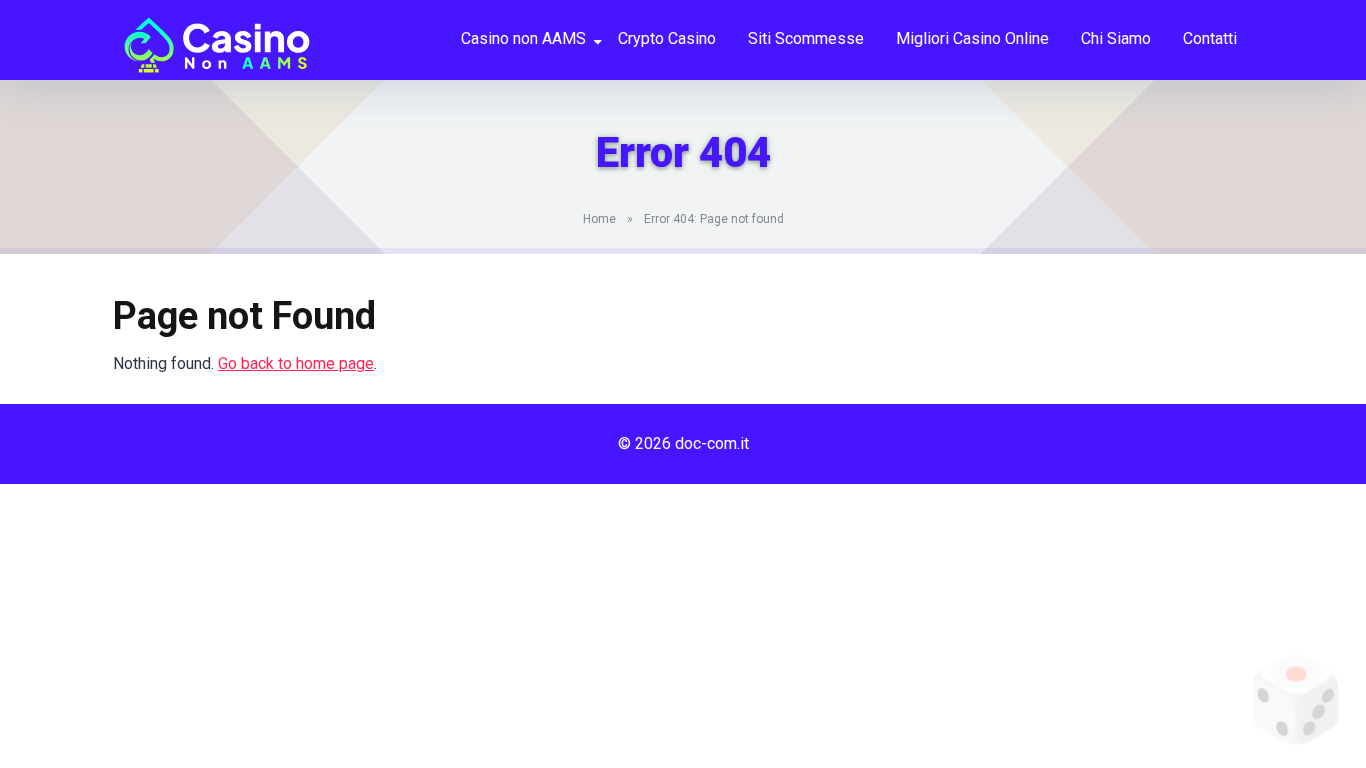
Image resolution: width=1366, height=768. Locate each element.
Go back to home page (296, 363)
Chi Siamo (1116, 38)
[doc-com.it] (212, 37)
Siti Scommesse (806, 38)
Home (599, 219)
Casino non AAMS (523, 38)
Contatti (1210, 38)
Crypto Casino (667, 38)
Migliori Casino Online (972, 38)
